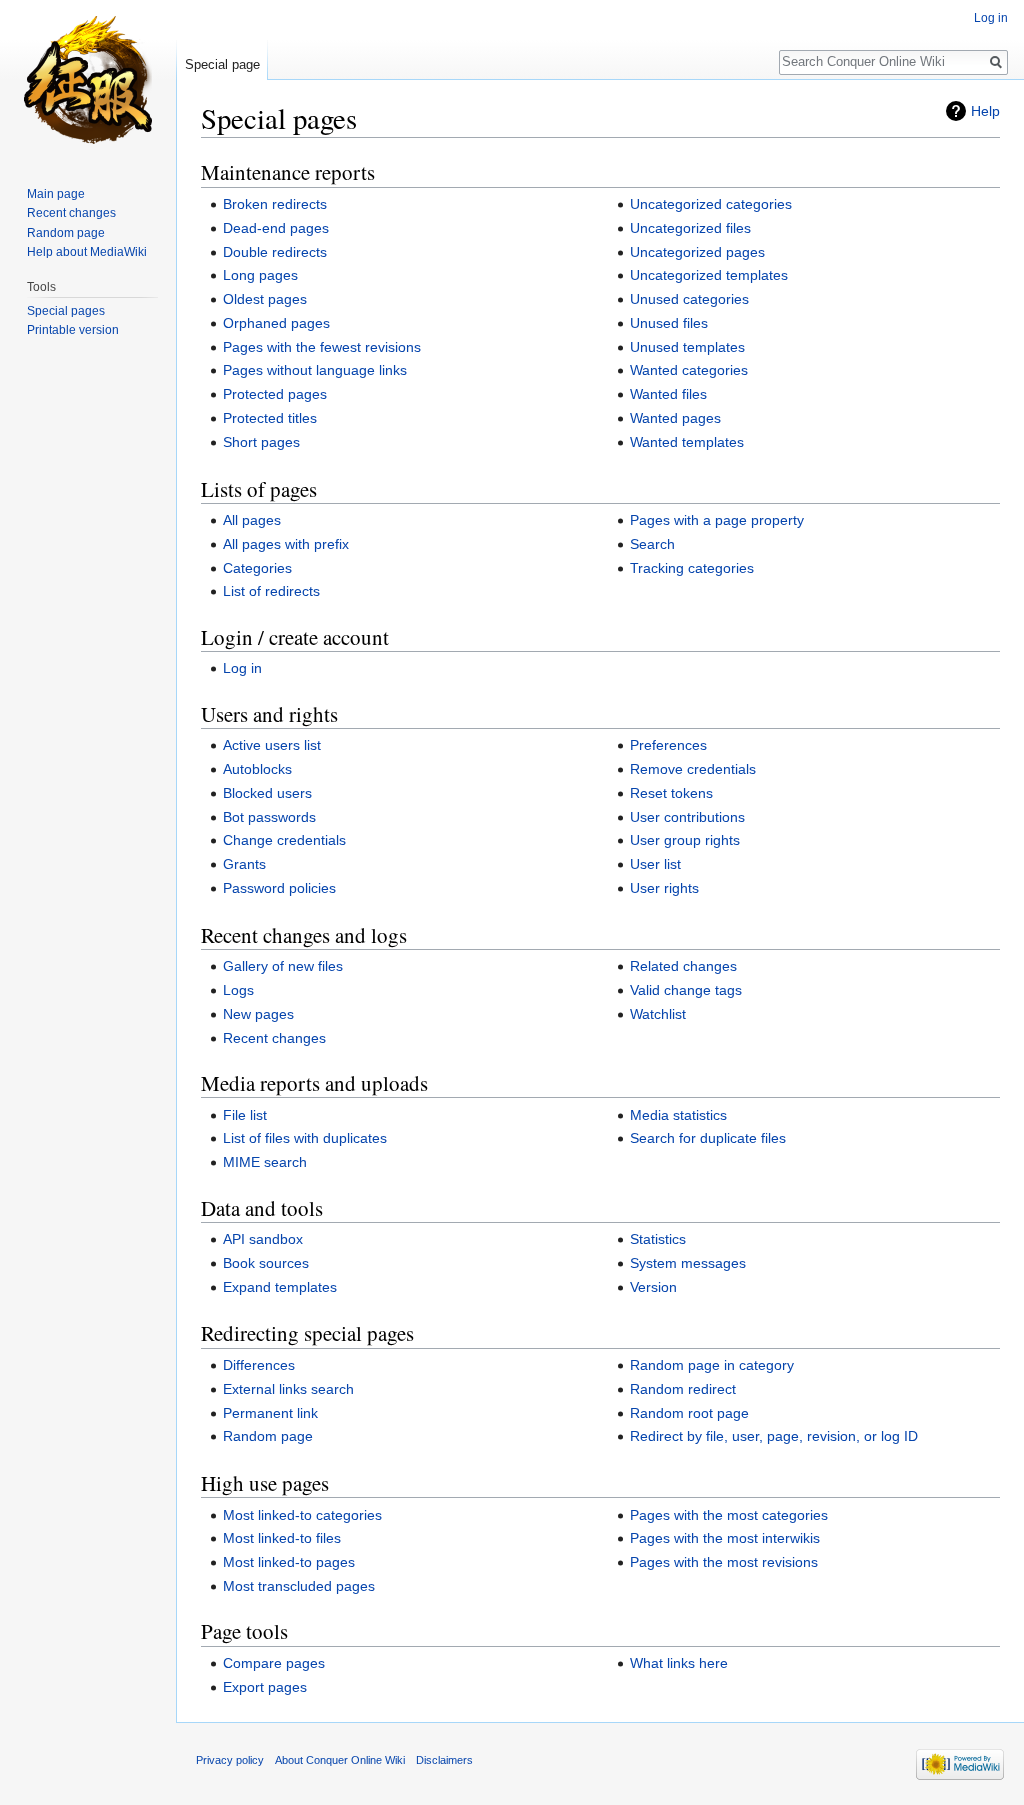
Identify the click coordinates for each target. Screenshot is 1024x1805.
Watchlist (658, 1014)
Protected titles (270, 418)
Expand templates (280, 1287)
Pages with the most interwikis (725, 1538)
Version (653, 1287)
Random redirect (683, 1389)
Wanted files (668, 394)
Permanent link (270, 1413)
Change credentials (284, 840)
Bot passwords (269, 817)
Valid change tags (686, 990)
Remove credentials (693, 769)
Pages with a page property (717, 520)
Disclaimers (444, 1760)
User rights (664, 888)
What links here (679, 1663)
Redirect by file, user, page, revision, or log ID (774, 1436)
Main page (56, 194)
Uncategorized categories (711, 204)
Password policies (279, 888)
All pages (252, 520)
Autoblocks (257, 769)
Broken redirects (275, 204)
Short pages (261, 442)
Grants (244, 864)
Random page (268, 1436)
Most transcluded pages (299, 1586)
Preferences (668, 745)
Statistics (658, 1239)
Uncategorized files (690, 228)
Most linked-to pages (289, 1562)
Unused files (669, 323)
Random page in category (712, 1365)
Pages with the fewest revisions (322, 347)
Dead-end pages (276, 228)
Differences (259, 1365)
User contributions (687, 817)
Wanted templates (687, 442)
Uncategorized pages (697, 252)
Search (652, 544)
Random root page (689, 1413)
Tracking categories (692, 568)
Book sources (266, 1263)
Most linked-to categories (302, 1515)
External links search (288, 1389)
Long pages (260, 275)
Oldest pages (265, 299)
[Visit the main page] (88, 80)
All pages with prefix (286, 544)
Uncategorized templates (709, 275)
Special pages (66, 311)
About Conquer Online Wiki (340, 1760)
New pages (258, 1014)
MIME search (265, 1162)
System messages (688, 1263)
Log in (242, 668)
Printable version (73, 330)
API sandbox (263, 1239)
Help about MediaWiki (87, 252)
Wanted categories (689, 370)
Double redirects (275, 252)
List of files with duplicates (305, 1138)
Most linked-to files (282, 1538)
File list (245, 1115)
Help (985, 111)
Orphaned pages (276, 323)
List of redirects (271, 591)
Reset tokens (671, 793)
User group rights (685, 840)
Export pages (265, 1687)
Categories (257, 568)
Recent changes (274, 1038)
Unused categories (689, 299)
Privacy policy (230, 1760)
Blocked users (267, 793)
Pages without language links (315, 370)
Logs (238, 990)
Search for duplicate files (708, 1138)
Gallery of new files (283, 966)
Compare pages (274, 1663)
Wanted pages (675, 418)
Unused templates (687, 347)
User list (655, 864)
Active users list (272, 745)
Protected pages (275, 394)
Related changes (683, 966)
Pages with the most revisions (724, 1562)
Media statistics (678, 1115)
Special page (222, 64)
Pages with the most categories (729, 1515)
